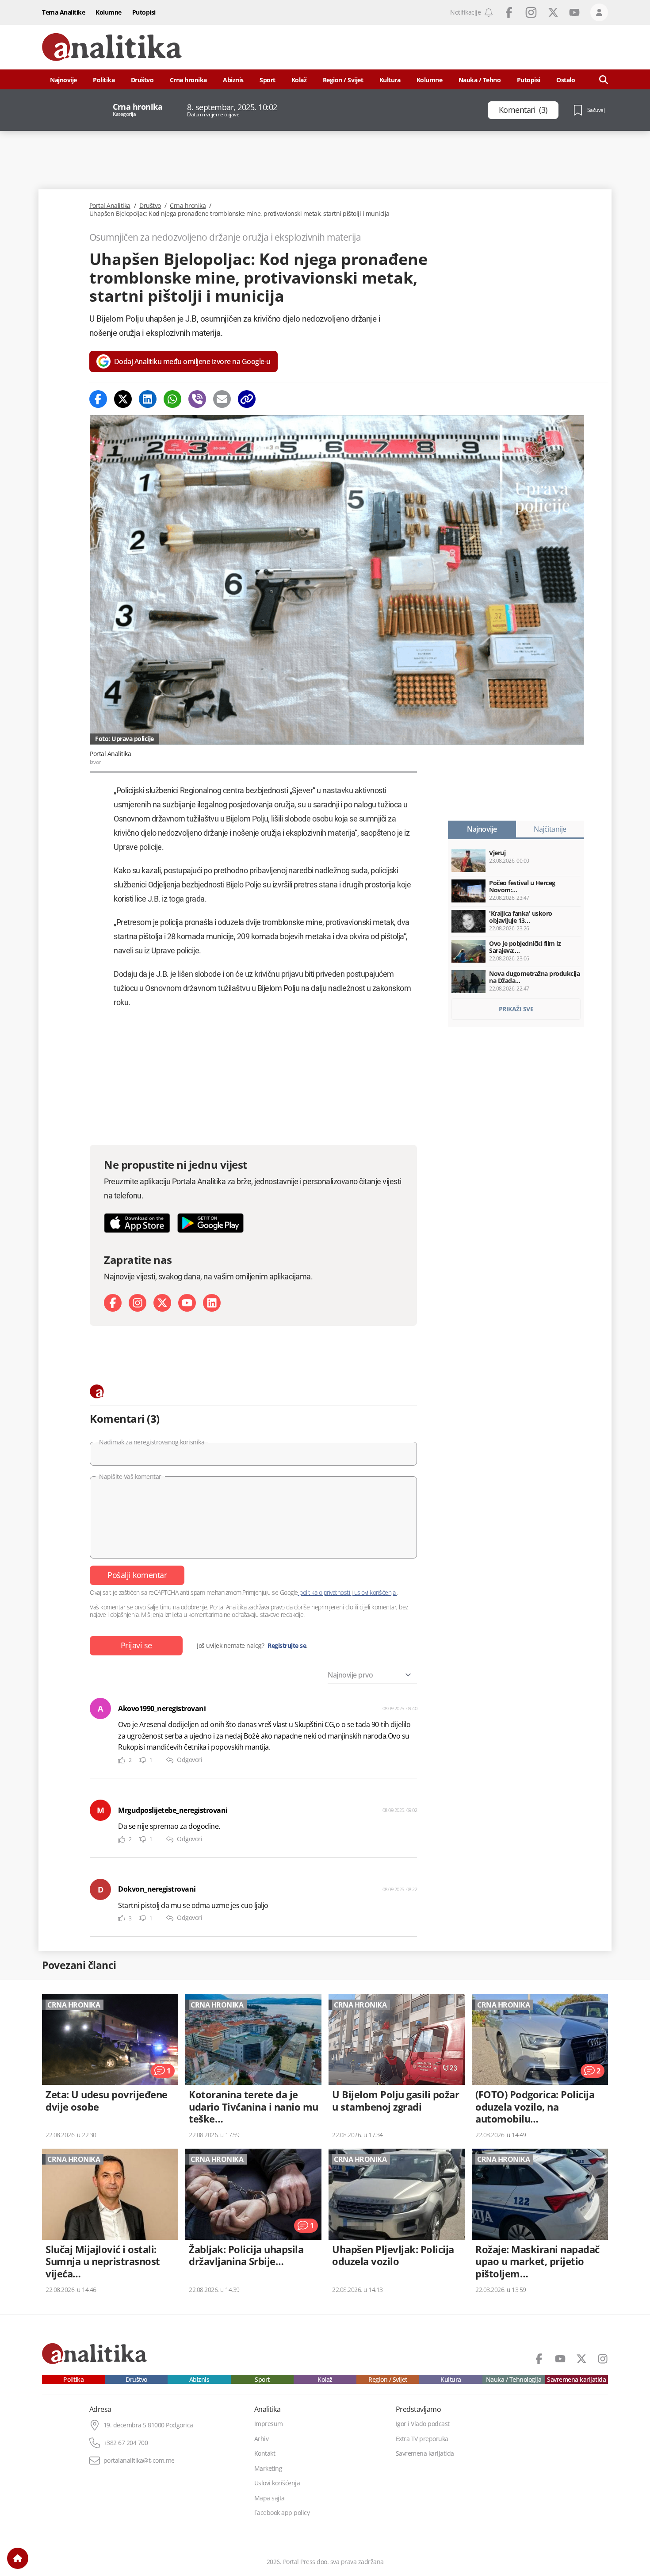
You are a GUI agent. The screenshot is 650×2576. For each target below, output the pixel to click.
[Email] (222, 399)
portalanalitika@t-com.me (139, 2461)
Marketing (268, 2469)
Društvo (142, 80)
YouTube (574, 12)
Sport (268, 80)
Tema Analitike (63, 12)
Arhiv (262, 2439)
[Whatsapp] (172, 399)
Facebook (509, 12)
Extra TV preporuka (422, 2439)
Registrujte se (287, 1646)
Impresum (269, 2424)
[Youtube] (187, 1303)
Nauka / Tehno (480, 80)
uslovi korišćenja (375, 1592)
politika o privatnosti (325, 1592)
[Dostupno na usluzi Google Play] (210, 1223)
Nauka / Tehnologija (514, 2380)
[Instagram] (138, 1303)
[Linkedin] (148, 399)
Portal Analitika (110, 206)
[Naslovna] (18, 2558)
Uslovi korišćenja (277, 2483)
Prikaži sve (516, 1009)
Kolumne (109, 12)
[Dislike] (142, 1760)
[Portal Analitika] (112, 47)
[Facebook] (98, 399)
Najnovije (63, 80)
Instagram (531, 12)
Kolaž (299, 80)
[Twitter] (123, 399)
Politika (104, 80)
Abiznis (233, 80)
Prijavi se (136, 1645)
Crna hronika (188, 80)
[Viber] (197, 399)
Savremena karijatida (576, 2380)
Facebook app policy (282, 2513)
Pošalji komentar (137, 1575)
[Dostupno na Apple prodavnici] (137, 1223)
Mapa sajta (270, 2498)
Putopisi (144, 12)
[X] (162, 1303)
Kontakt (265, 2453)
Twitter (553, 12)
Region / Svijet (343, 80)
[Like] (122, 1760)
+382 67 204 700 (126, 2443)
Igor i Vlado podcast (423, 2424)
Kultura (390, 80)
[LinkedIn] (212, 1303)
